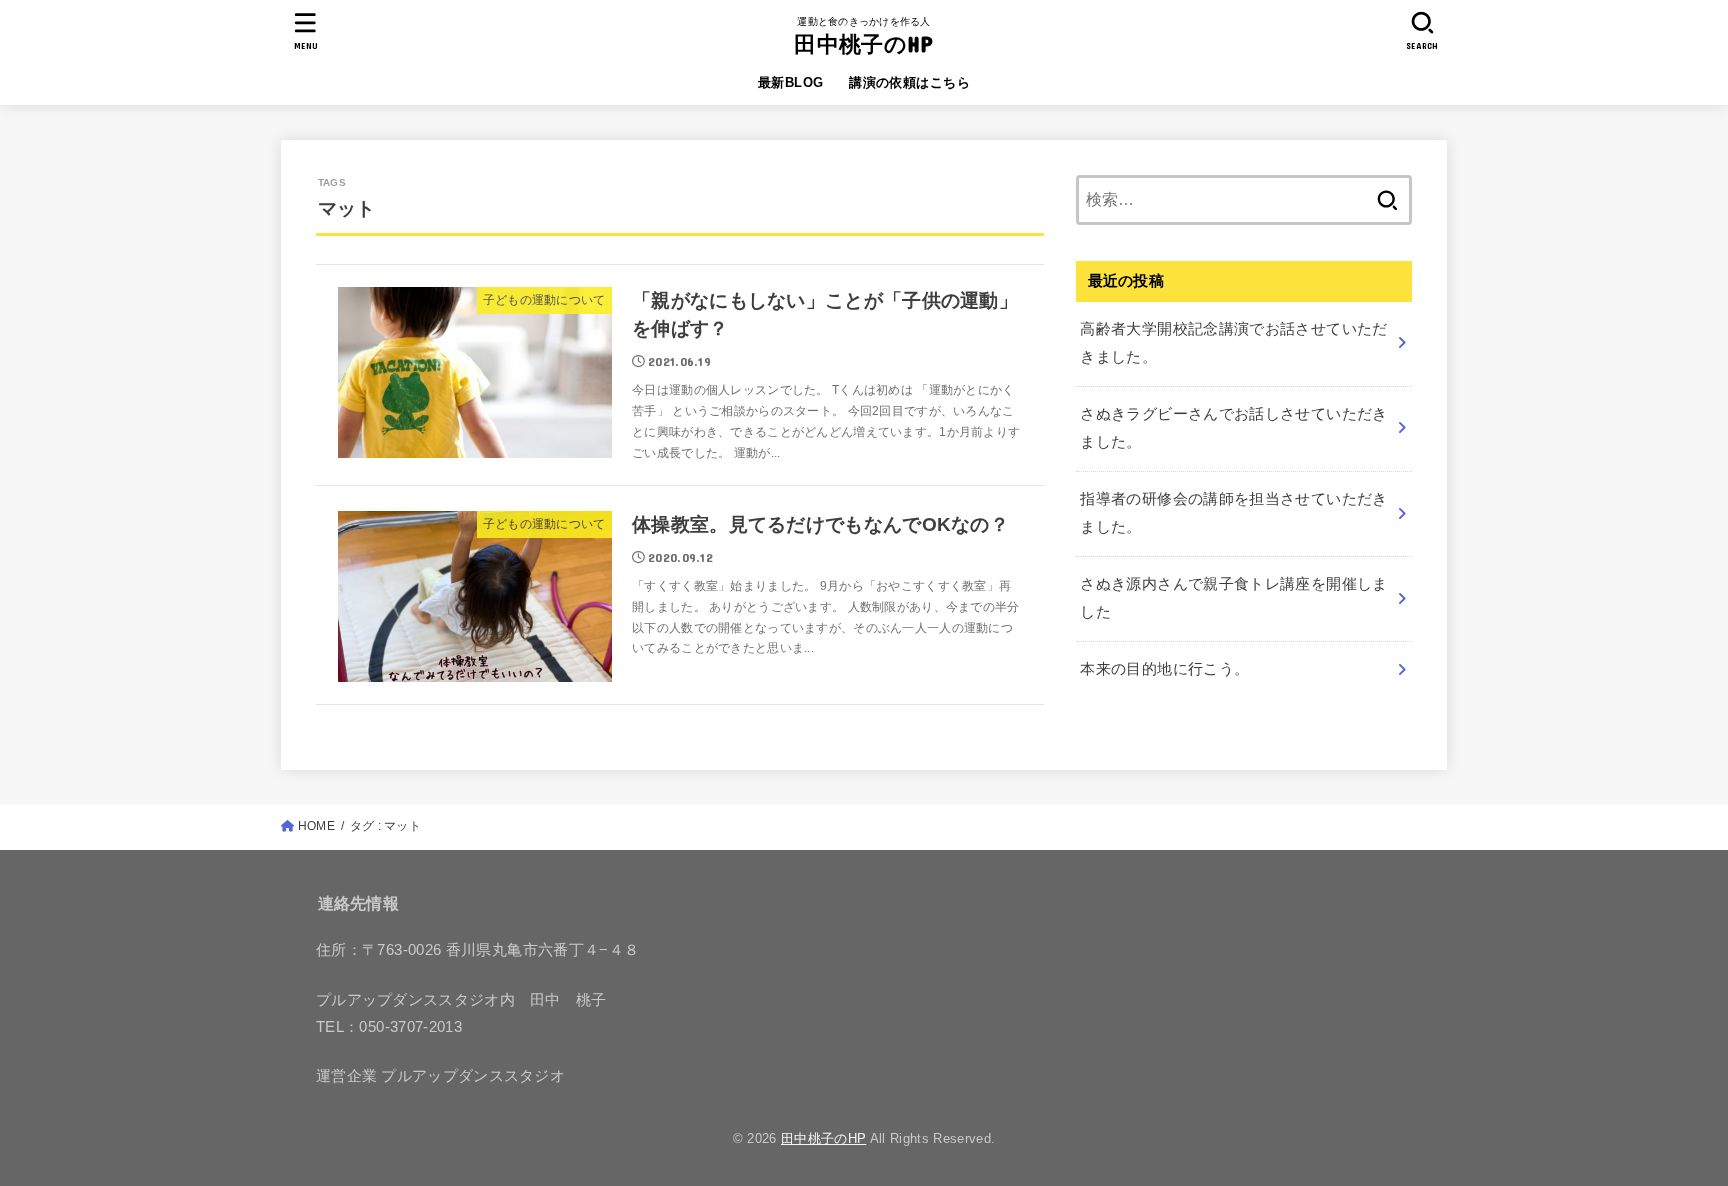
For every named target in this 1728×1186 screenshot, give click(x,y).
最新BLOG (790, 82)
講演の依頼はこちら (909, 82)
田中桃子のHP (863, 43)
